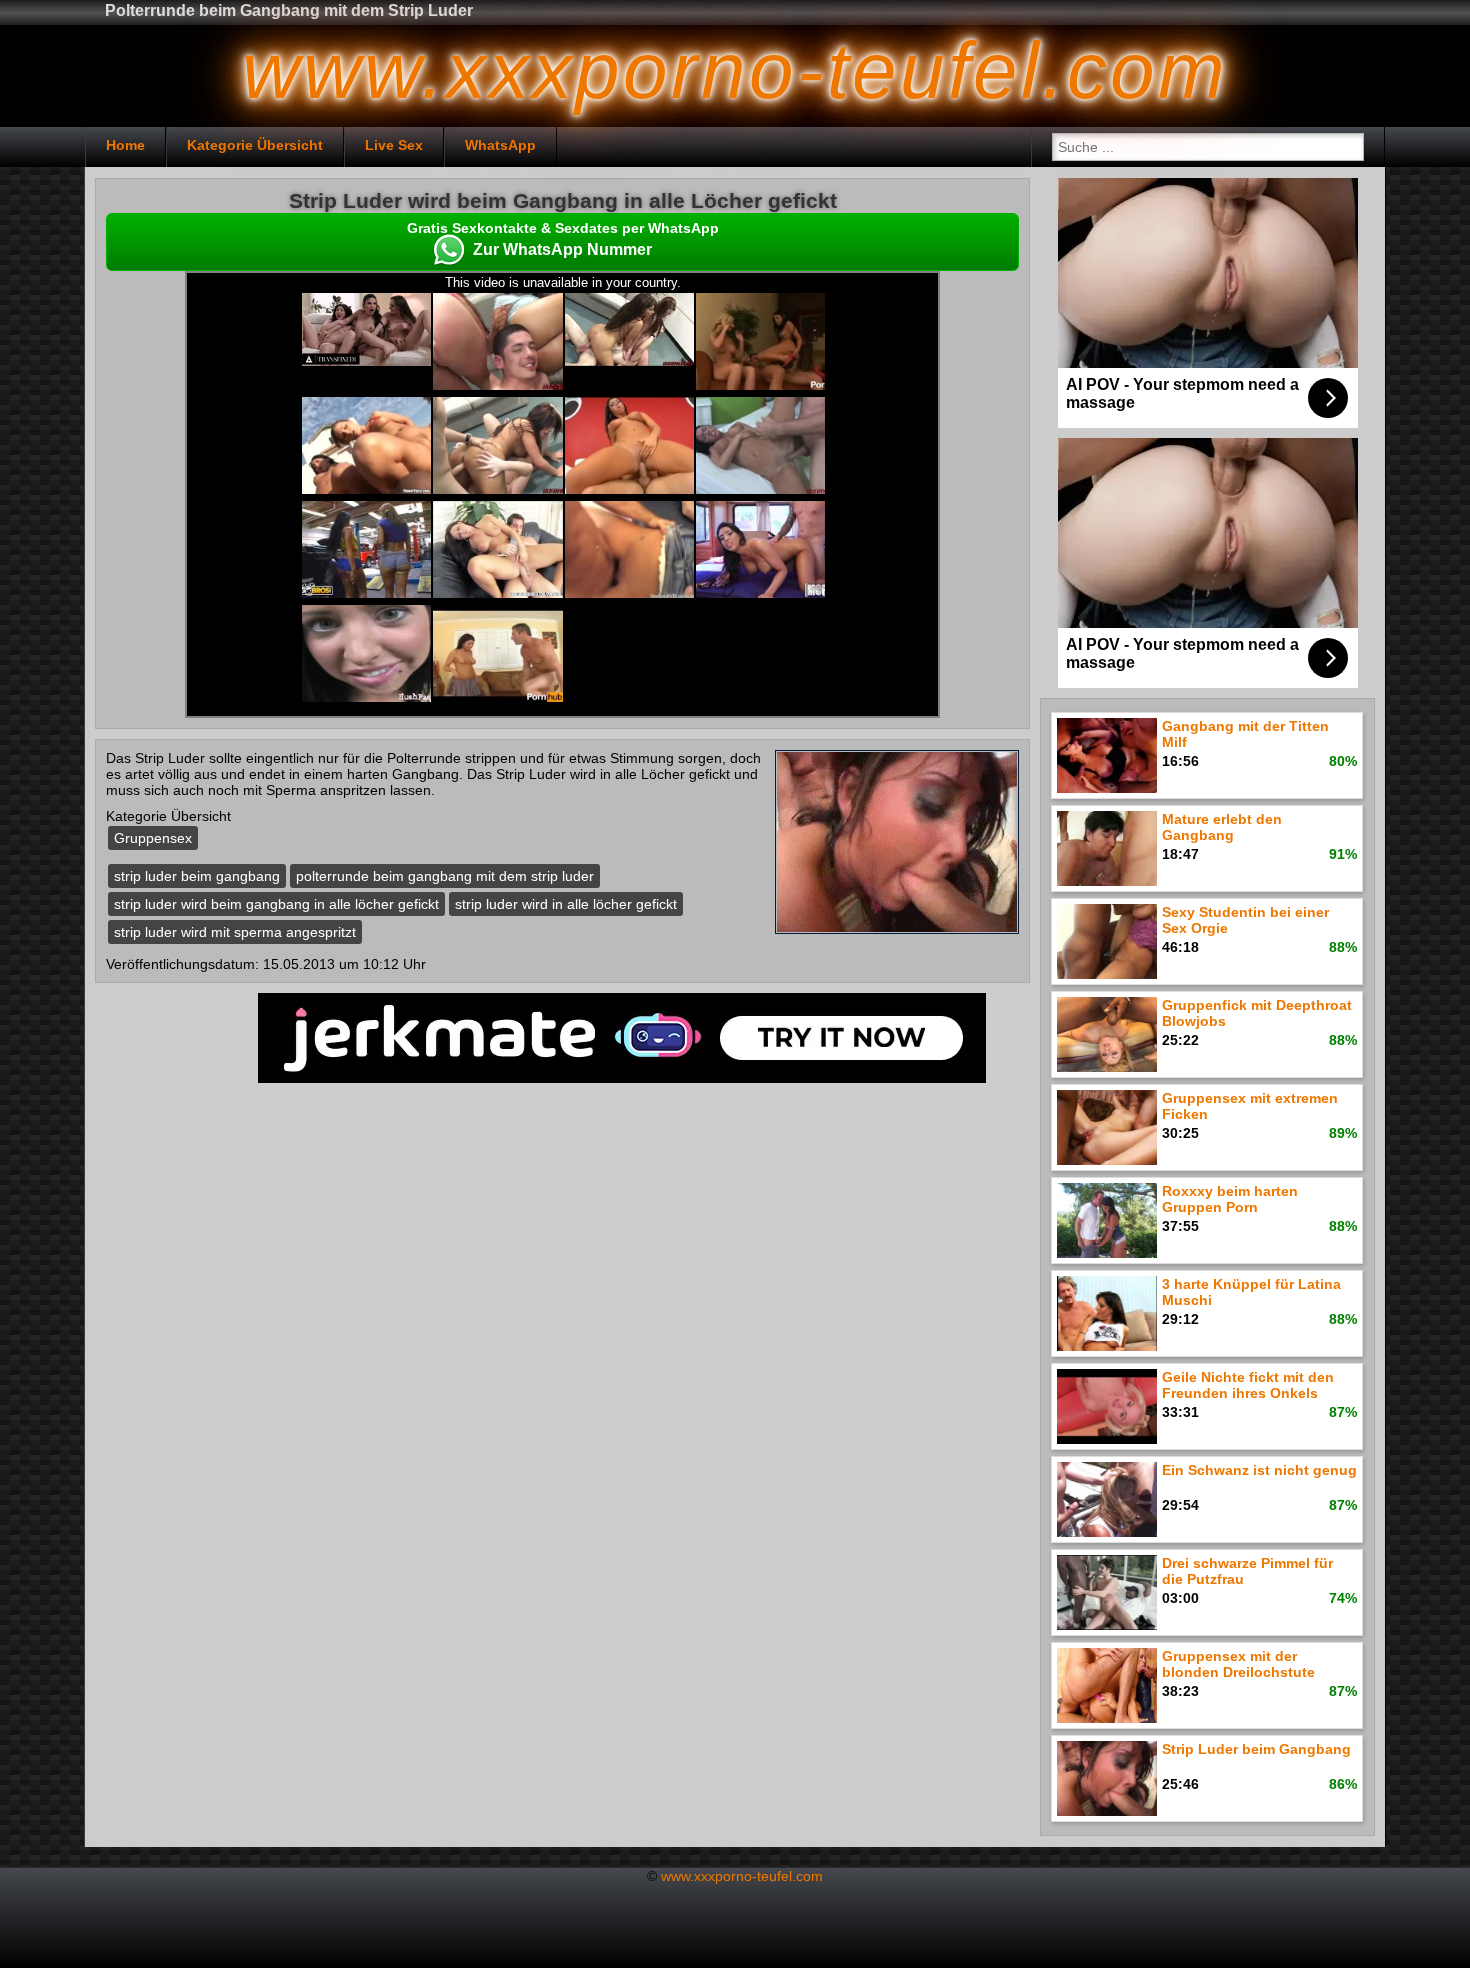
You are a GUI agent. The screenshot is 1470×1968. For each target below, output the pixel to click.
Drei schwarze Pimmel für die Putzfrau (1247, 1571)
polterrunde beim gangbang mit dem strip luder (445, 876)
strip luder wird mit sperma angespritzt (235, 932)
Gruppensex (153, 838)
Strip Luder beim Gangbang (1256, 1749)
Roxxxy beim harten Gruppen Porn (1230, 1199)
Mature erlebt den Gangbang (1222, 827)
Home (125, 145)
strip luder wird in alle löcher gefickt (566, 904)
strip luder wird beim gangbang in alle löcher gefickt (276, 904)
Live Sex (394, 145)
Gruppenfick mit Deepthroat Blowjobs (1257, 1013)
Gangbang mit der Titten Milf (1245, 734)
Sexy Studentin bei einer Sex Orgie (1245, 920)
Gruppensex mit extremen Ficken (1250, 1106)
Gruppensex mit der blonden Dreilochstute (1238, 1664)
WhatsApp (500, 145)
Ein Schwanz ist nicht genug (1259, 1470)
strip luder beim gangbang (197, 876)
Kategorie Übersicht (255, 145)
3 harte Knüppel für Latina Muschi (1251, 1292)
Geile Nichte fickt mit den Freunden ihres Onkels (1248, 1385)
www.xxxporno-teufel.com (742, 1876)
